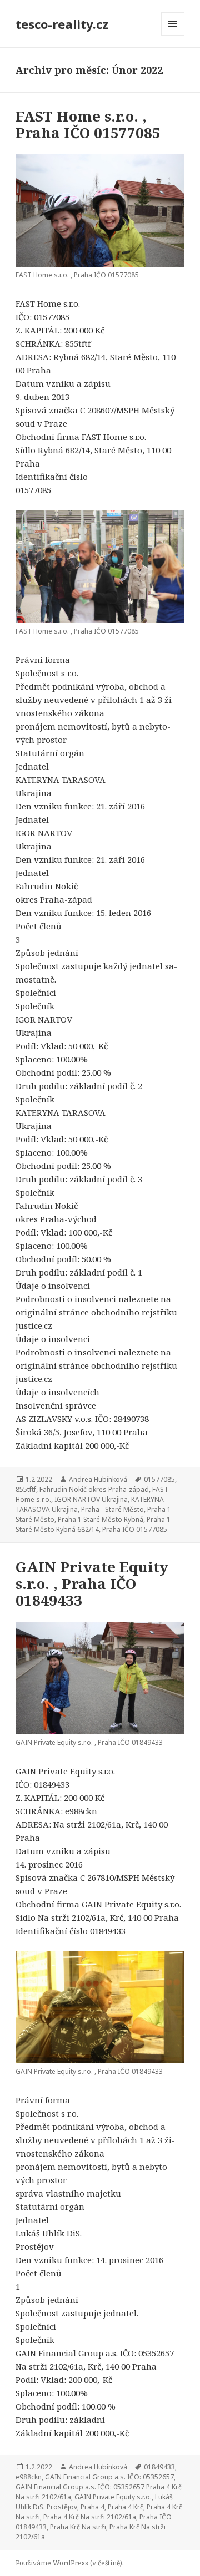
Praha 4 (92, 2507)
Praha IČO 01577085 (135, 1529)
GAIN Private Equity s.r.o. (113, 2497)
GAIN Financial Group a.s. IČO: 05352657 (109, 2477)
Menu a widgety (173, 35)
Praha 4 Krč (126, 2507)
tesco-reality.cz (62, 24)
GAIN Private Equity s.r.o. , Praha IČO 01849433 (92, 1583)
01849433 (159, 2467)
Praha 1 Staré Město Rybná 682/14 (93, 1524)
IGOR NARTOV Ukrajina (91, 1499)
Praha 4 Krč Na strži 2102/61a (90, 2517)
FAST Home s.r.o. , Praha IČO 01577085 (88, 124)
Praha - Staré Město (112, 1509)
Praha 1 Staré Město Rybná (101, 1519)
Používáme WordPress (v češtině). (70, 2563)
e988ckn (29, 2477)
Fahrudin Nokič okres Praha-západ (94, 1489)
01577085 (159, 1479)
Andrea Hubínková (98, 1479)
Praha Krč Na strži (78, 2527)
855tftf (26, 1489)
